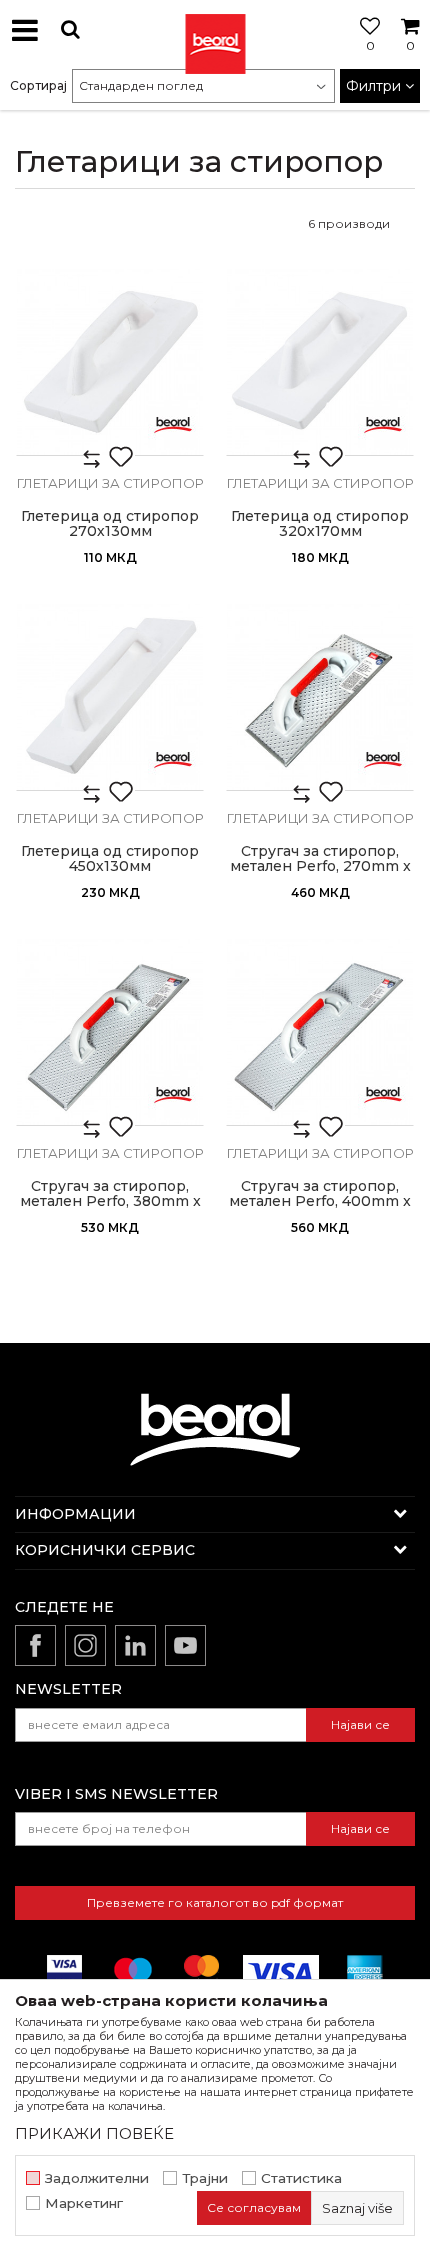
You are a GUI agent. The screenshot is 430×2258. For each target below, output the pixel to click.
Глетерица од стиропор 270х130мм (110, 524)
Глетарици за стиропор (110, 483)
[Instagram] (85, 1645)
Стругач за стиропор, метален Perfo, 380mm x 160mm (110, 1201)
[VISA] (281, 1972)
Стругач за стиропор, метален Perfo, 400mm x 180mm (320, 1201)
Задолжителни (97, 2178)
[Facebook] (35, 1645)
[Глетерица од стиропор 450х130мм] (110, 697)
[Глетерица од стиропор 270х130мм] (110, 362)
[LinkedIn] (135, 1645)
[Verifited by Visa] (64, 1972)
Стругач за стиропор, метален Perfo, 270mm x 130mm (320, 866)
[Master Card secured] (201, 1972)
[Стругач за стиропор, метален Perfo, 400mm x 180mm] (320, 1032)
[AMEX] (363, 1972)
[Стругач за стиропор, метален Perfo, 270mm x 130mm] (320, 697)
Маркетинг (84, 2203)
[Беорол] (173, 425)
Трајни (205, 2178)
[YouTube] (185, 1645)
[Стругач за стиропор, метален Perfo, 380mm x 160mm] (110, 1032)
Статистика (301, 2178)
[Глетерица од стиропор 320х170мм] (320, 362)
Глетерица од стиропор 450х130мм (110, 859)
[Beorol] (215, 30)
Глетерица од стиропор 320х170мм (320, 524)
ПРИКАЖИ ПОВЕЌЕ (94, 2133)
